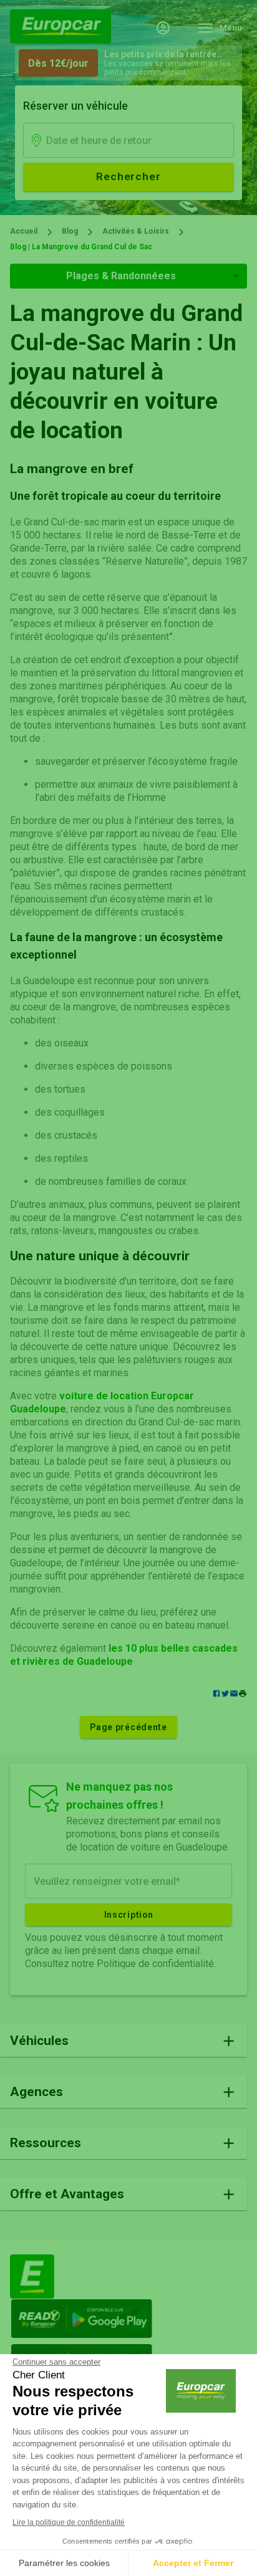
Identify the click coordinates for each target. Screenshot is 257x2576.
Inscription (129, 1915)
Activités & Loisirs (136, 231)
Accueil (24, 231)
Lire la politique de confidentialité (69, 2522)
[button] (243, 1694)
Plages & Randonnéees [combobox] (121, 276)
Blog (70, 231)
